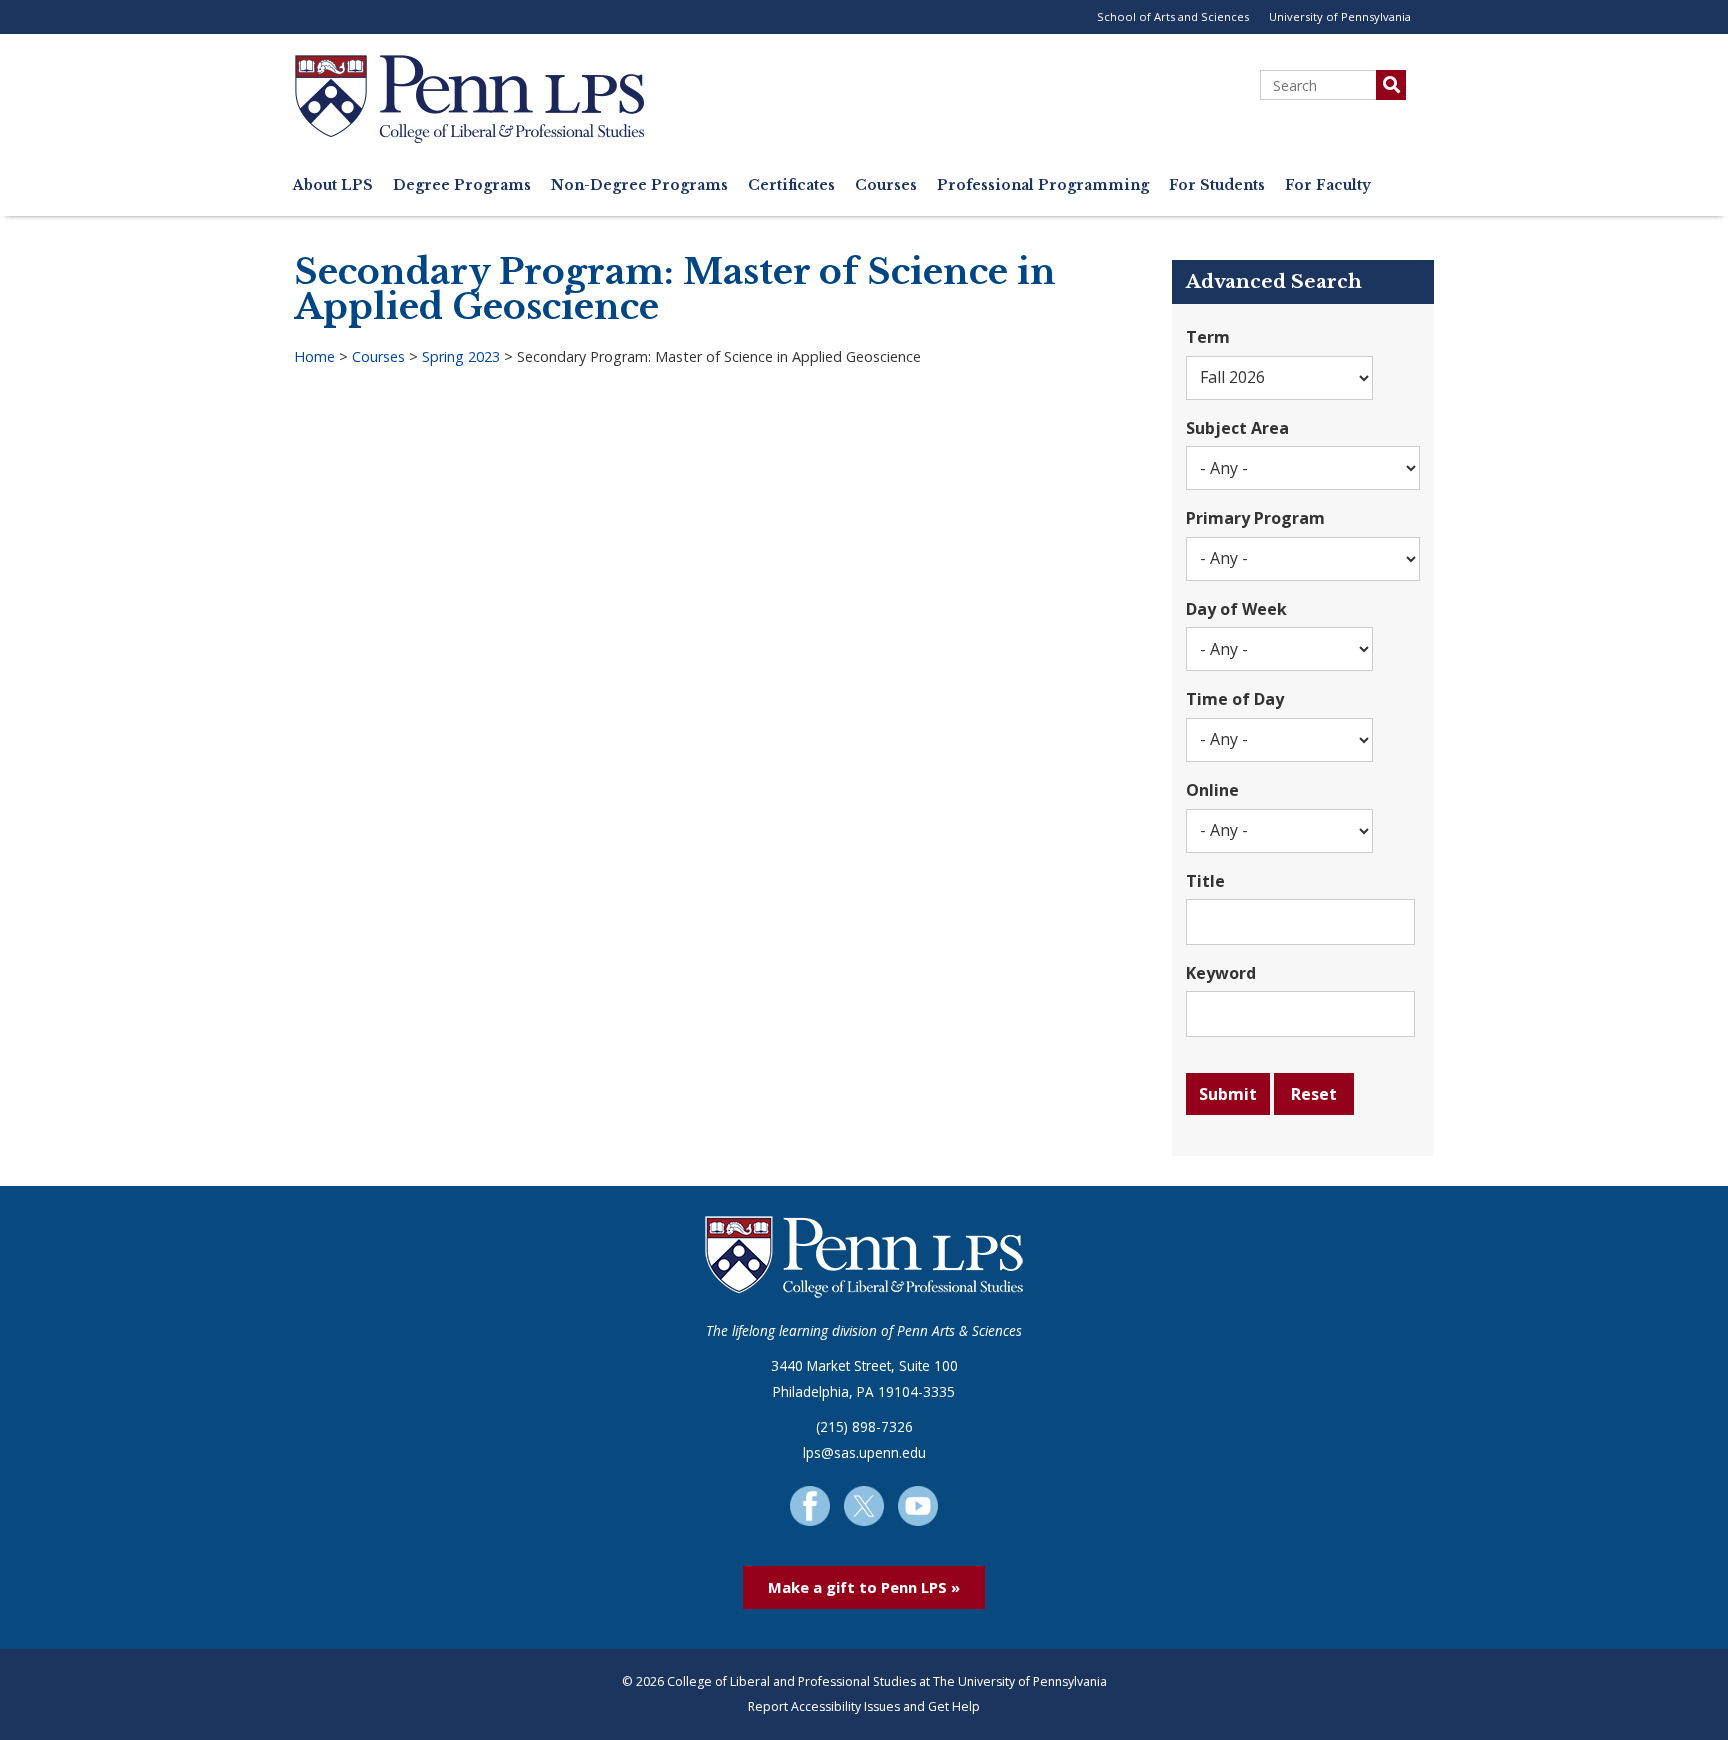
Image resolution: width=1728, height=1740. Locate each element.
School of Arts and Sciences (1173, 16)
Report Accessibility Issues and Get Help (864, 1706)
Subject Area (1237, 428)
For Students (1217, 185)
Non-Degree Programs (639, 185)
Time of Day (1235, 699)
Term (1208, 337)
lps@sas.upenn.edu (864, 1452)
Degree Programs (462, 185)
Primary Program (1255, 518)
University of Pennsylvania (1340, 16)
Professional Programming (1043, 185)
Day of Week (1236, 609)
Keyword (1221, 973)
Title (1205, 881)
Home (314, 356)
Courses (886, 185)
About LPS (333, 185)
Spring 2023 (461, 356)
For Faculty (1328, 185)
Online (1212, 790)
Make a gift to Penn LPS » (864, 1587)
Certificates (791, 185)
